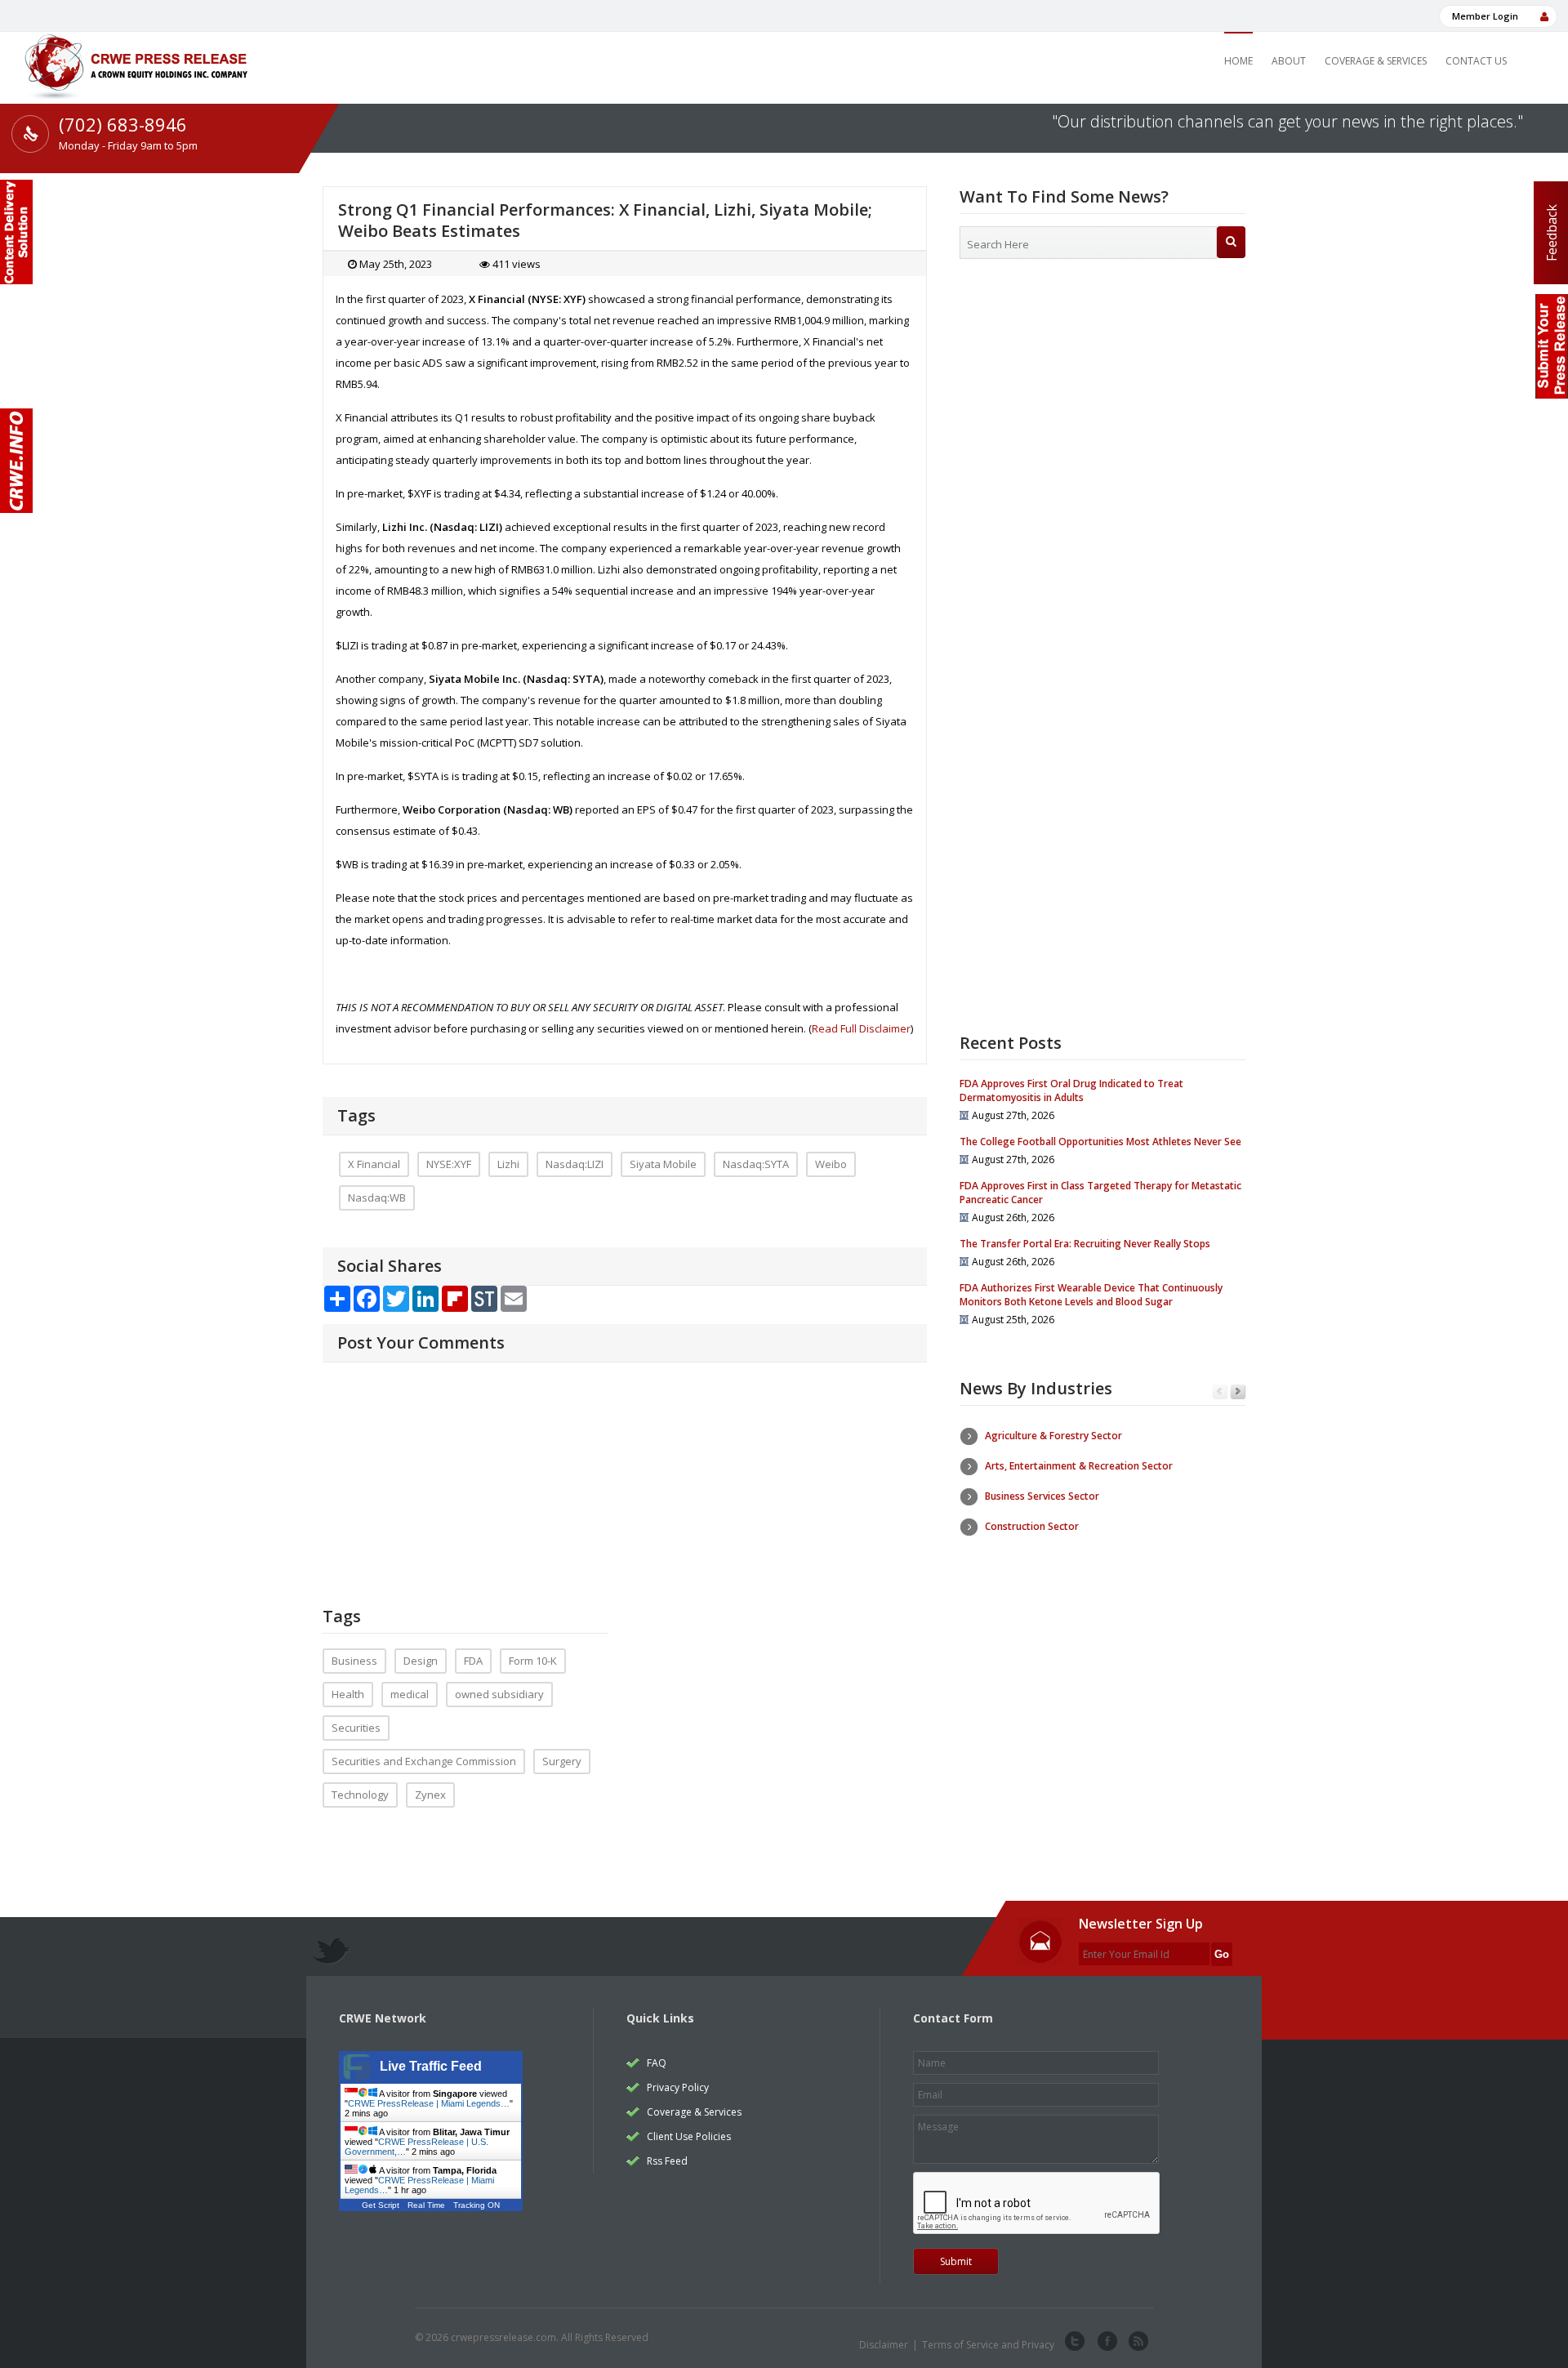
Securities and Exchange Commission (424, 1761)
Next (1238, 1392)
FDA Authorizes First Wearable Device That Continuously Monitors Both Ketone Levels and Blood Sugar (1091, 1295)
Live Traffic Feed (431, 2066)
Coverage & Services (1376, 61)
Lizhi (508, 1164)
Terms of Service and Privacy (988, 2345)
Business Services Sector (1042, 1496)
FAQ (657, 2063)
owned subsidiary (499, 1694)
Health (348, 1694)
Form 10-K (533, 1661)
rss (1137, 2342)
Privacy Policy (678, 2087)
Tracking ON (477, 2205)
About (1289, 61)
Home (1238, 61)
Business (354, 1661)
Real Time (426, 2205)
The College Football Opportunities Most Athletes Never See (1100, 1142)
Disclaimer (884, 2345)
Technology (360, 1795)
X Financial (374, 1164)
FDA (473, 1661)
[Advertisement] (1102, 404)
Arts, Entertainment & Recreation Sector (1079, 1466)
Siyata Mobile (663, 1164)
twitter (1075, 2342)
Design (421, 1661)
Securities (356, 1728)
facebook (1106, 2342)
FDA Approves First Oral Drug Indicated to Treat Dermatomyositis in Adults (1071, 1090)
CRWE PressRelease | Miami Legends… (429, 2103)
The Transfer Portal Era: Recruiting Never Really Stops (1085, 1244)
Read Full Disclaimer (861, 1028)
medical (410, 1694)
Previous (1220, 1392)
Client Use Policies (689, 2136)
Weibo (831, 1164)
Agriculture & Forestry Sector (1053, 1436)
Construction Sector (1032, 1526)
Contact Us (1476, 61)
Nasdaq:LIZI (575, 1164)
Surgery (562, 1761)
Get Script (381, 2205)
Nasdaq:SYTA (756, 1164)
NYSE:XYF (449, 1164)
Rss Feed (667, 2161)
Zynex (430, 1795)
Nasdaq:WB (377, 1197)
